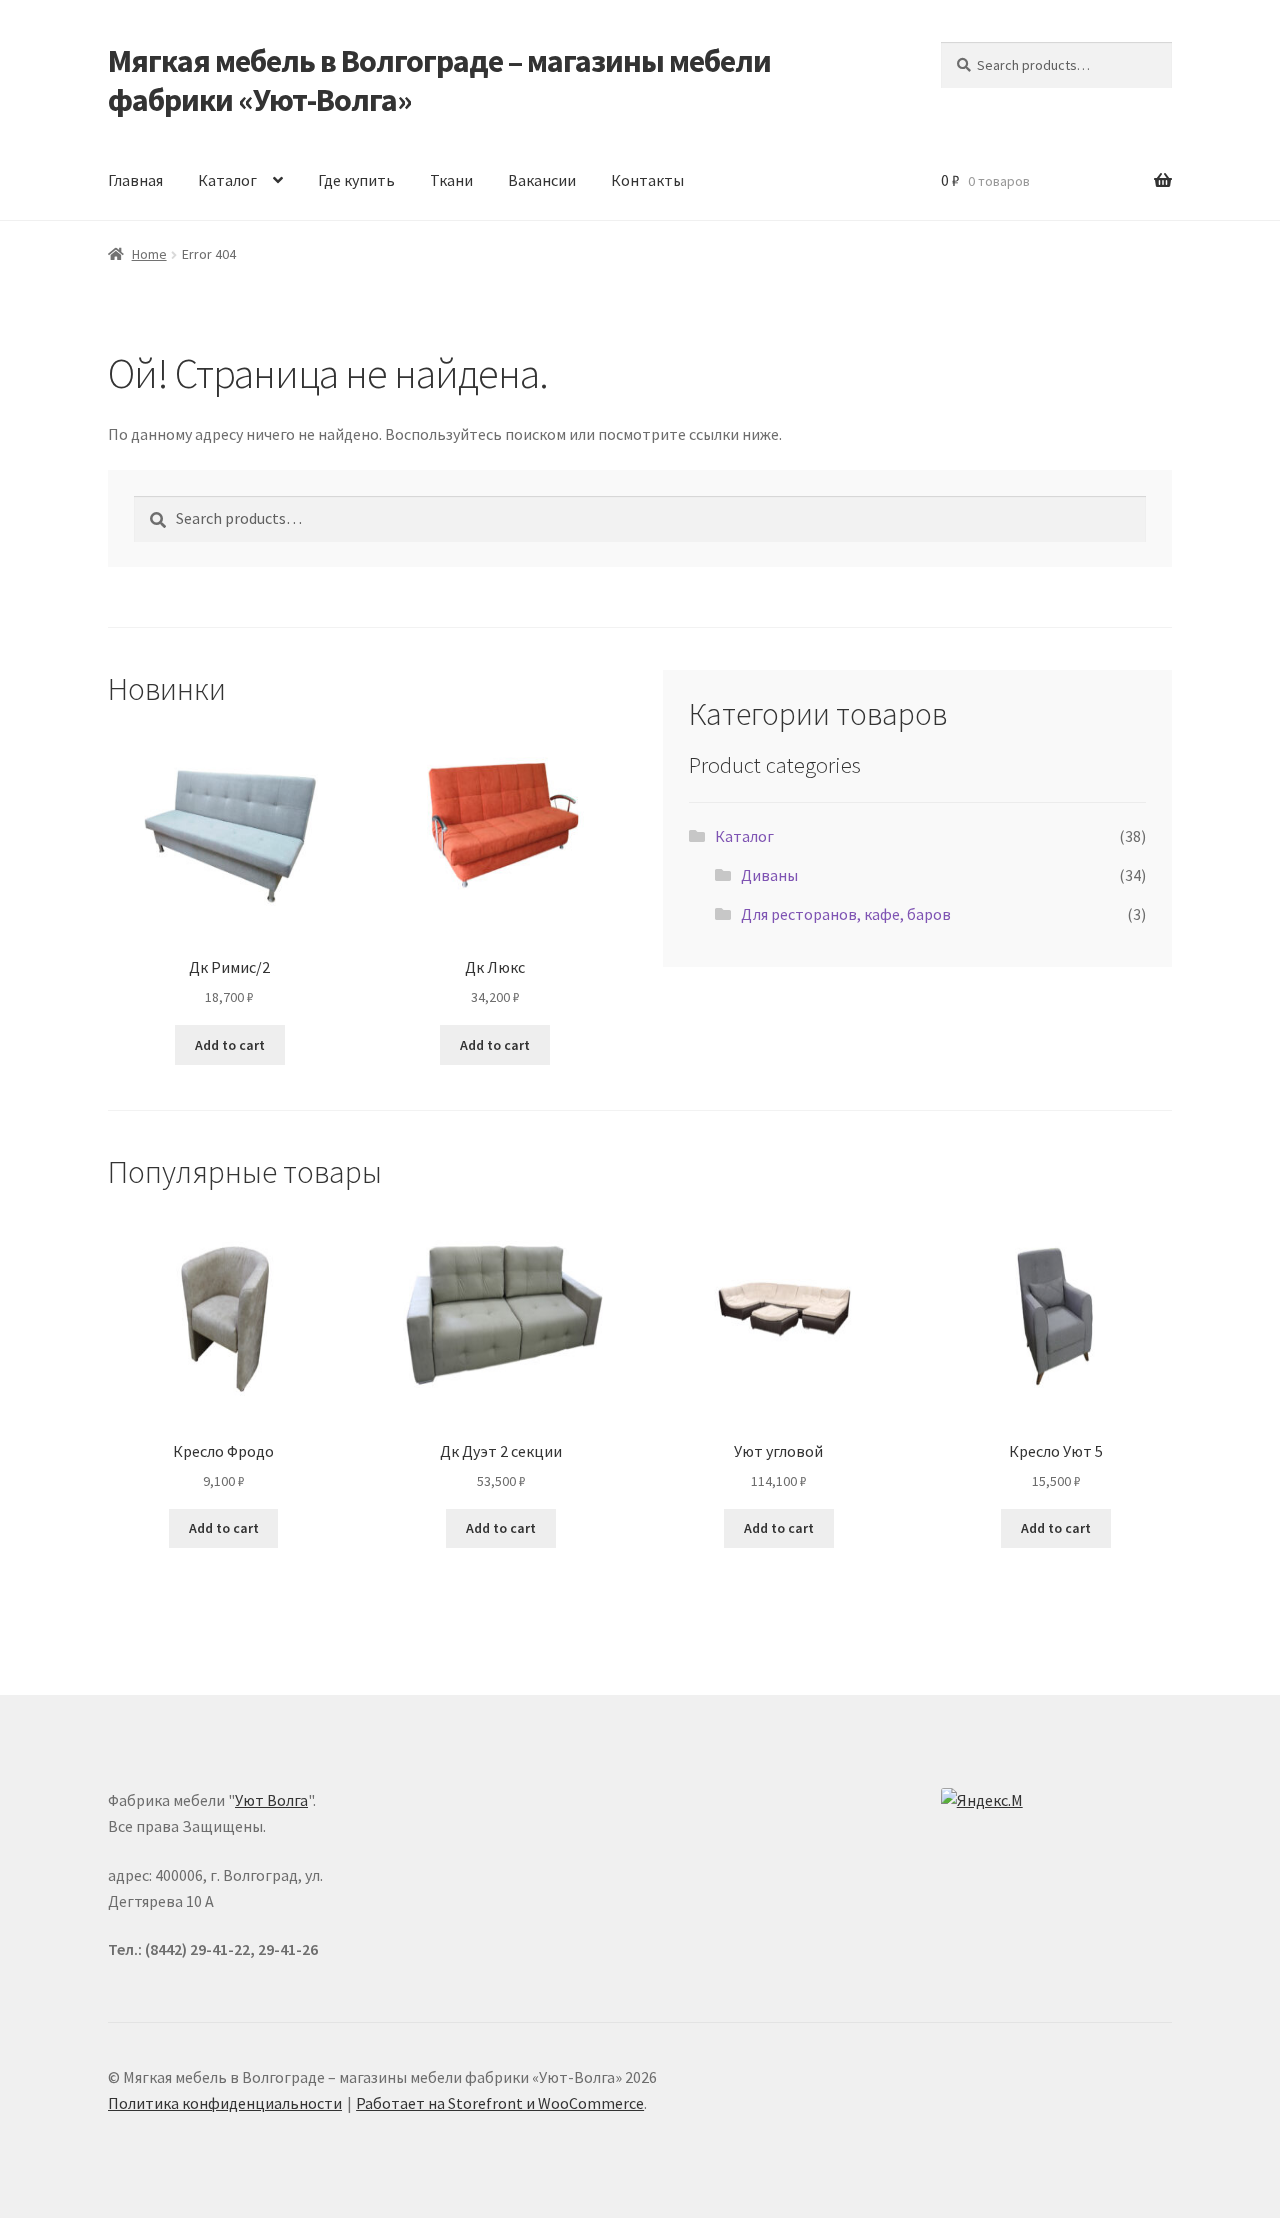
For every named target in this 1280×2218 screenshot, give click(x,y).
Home (149, 254)
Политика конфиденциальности (225, 2103)
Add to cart (230, 1045)
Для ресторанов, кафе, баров (846, 914)
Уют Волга (271, 1800)
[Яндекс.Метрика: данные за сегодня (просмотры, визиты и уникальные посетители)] (985, 1803)
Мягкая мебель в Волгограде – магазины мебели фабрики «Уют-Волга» (439, 80)
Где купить (356, 180)
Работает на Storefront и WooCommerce (500, 2103)
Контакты (647, 180)
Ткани (451, 180)
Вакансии (542, 180)
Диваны (769, 875)
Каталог (227, 180)
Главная (135, 180)
